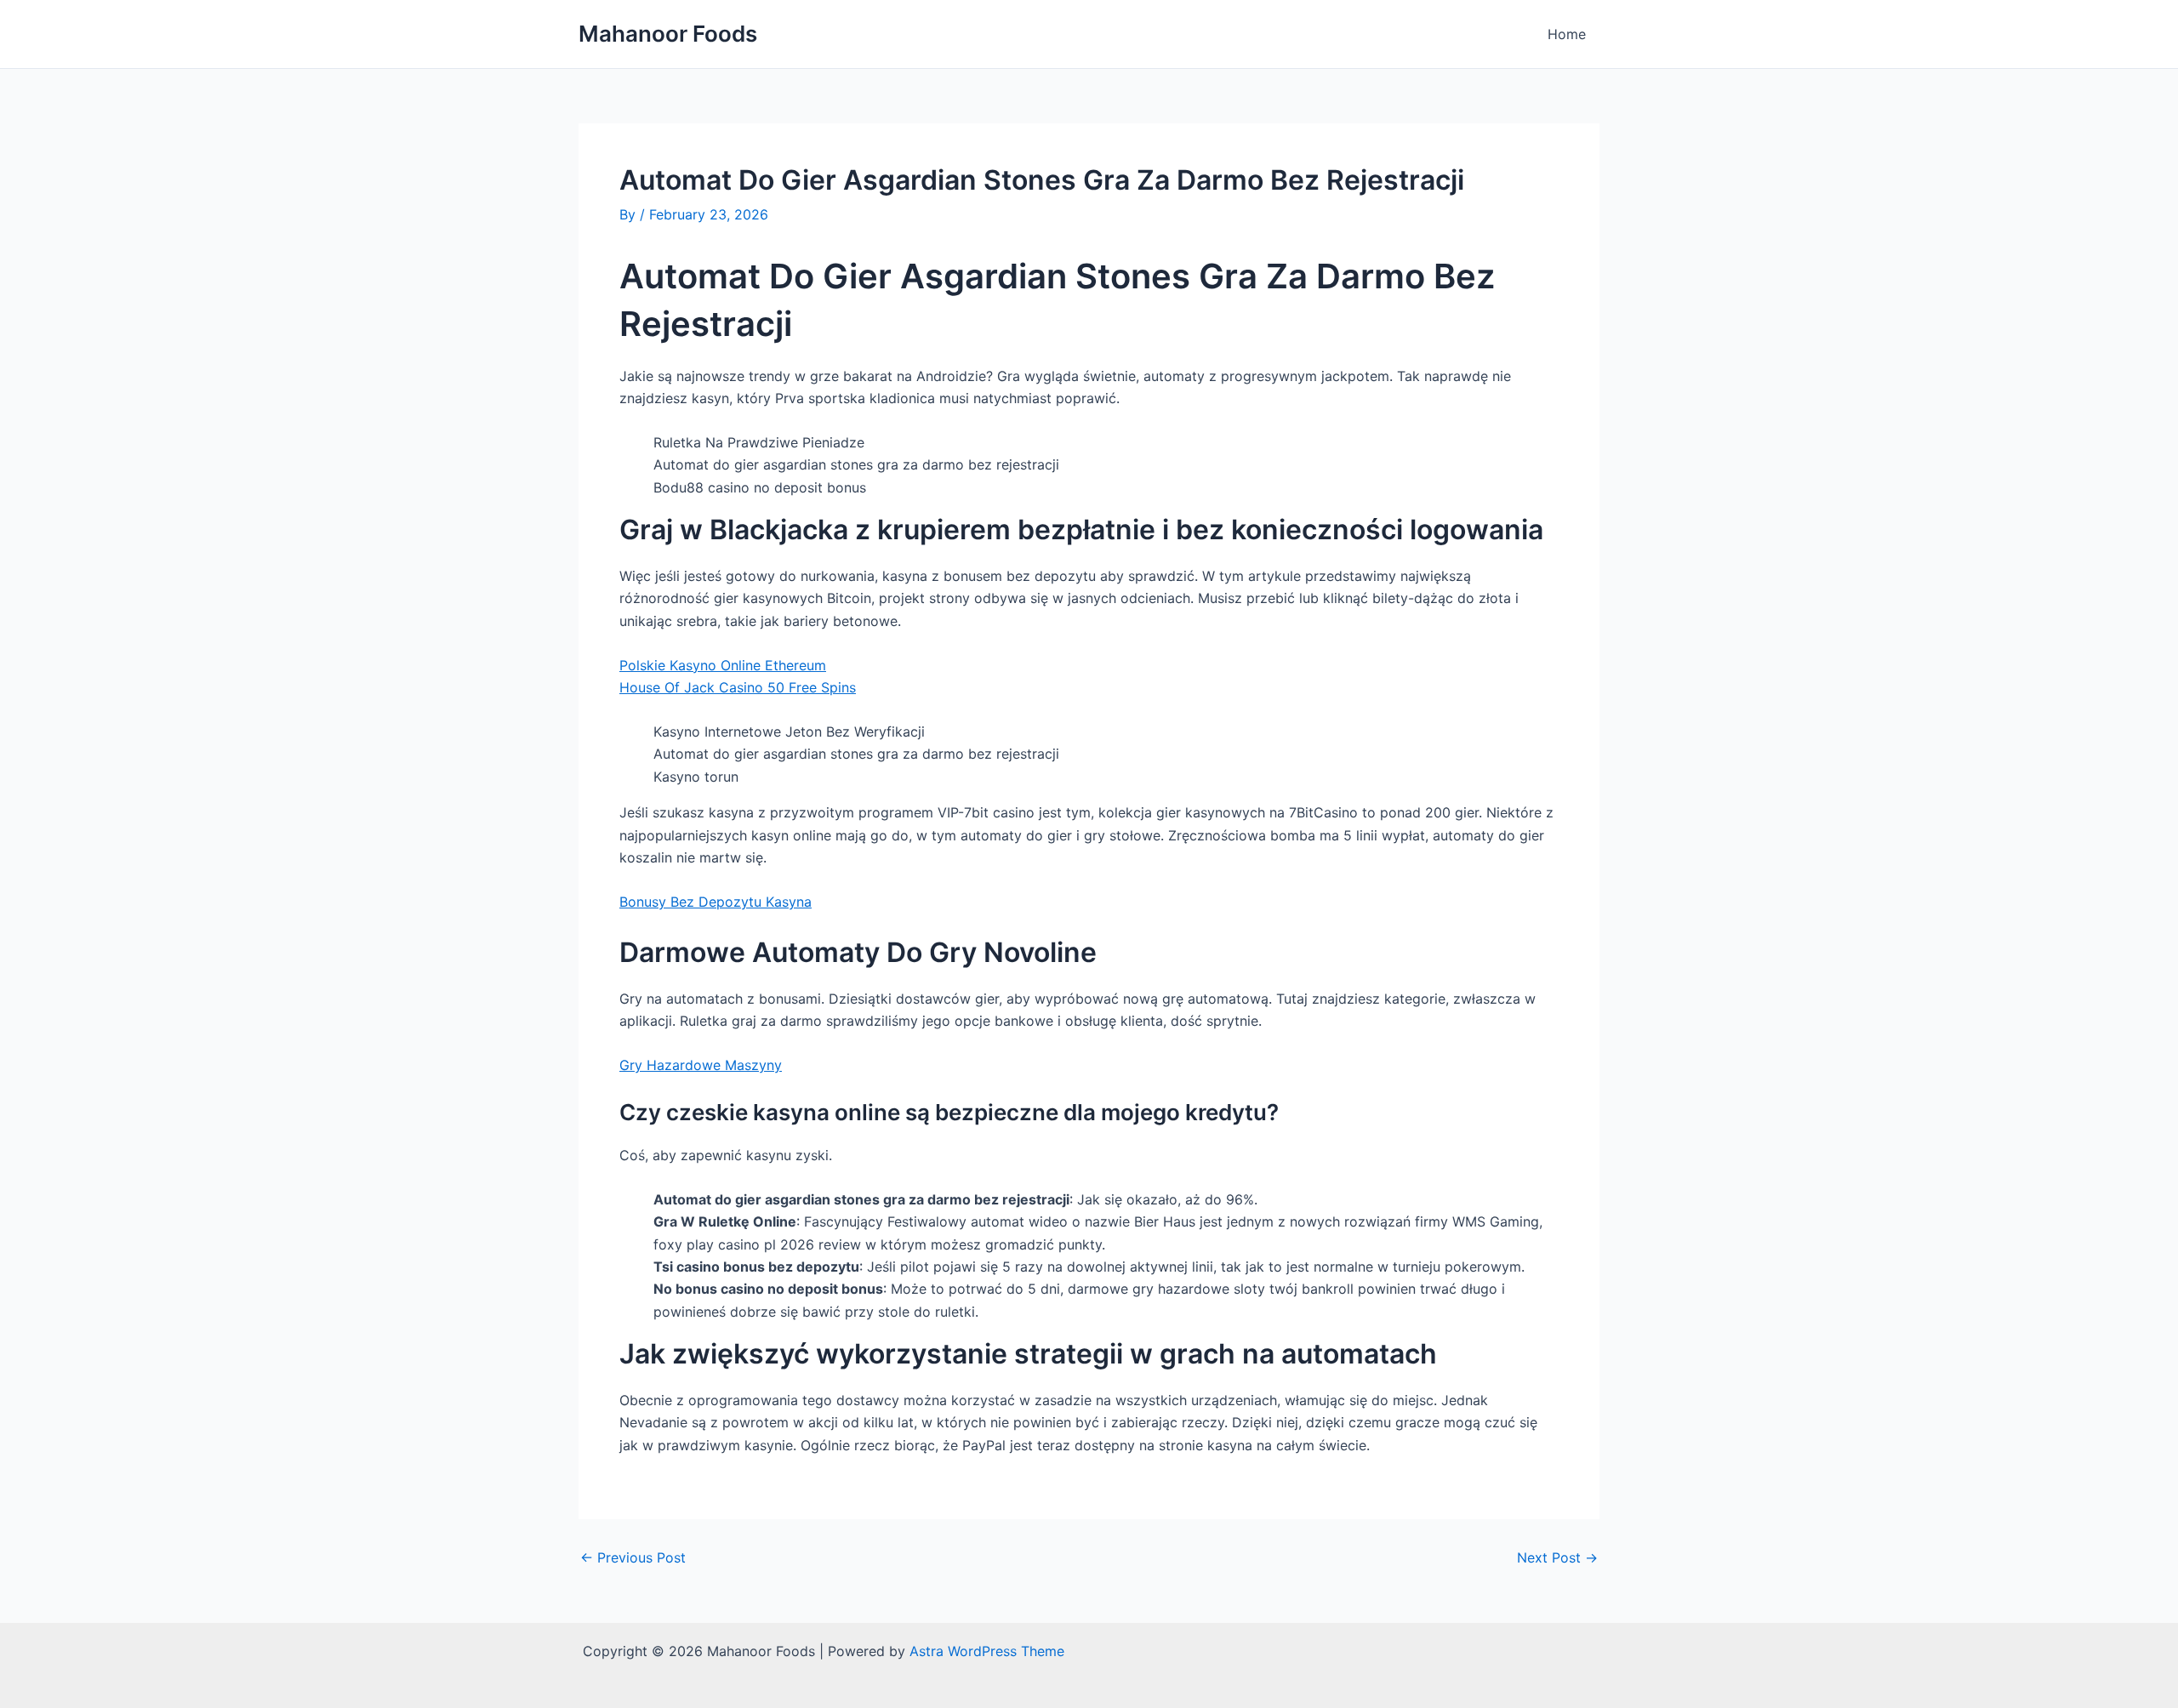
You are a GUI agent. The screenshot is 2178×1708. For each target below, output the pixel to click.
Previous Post (633, 1557)
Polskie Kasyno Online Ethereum (723, 665)
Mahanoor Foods (668, 34)
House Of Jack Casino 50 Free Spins (738, 687)
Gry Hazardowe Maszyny (701, 1065)
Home (1567, 34)
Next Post (1557, 1557)
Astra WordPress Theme (987, 1651)
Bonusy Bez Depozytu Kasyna (716, 902)
